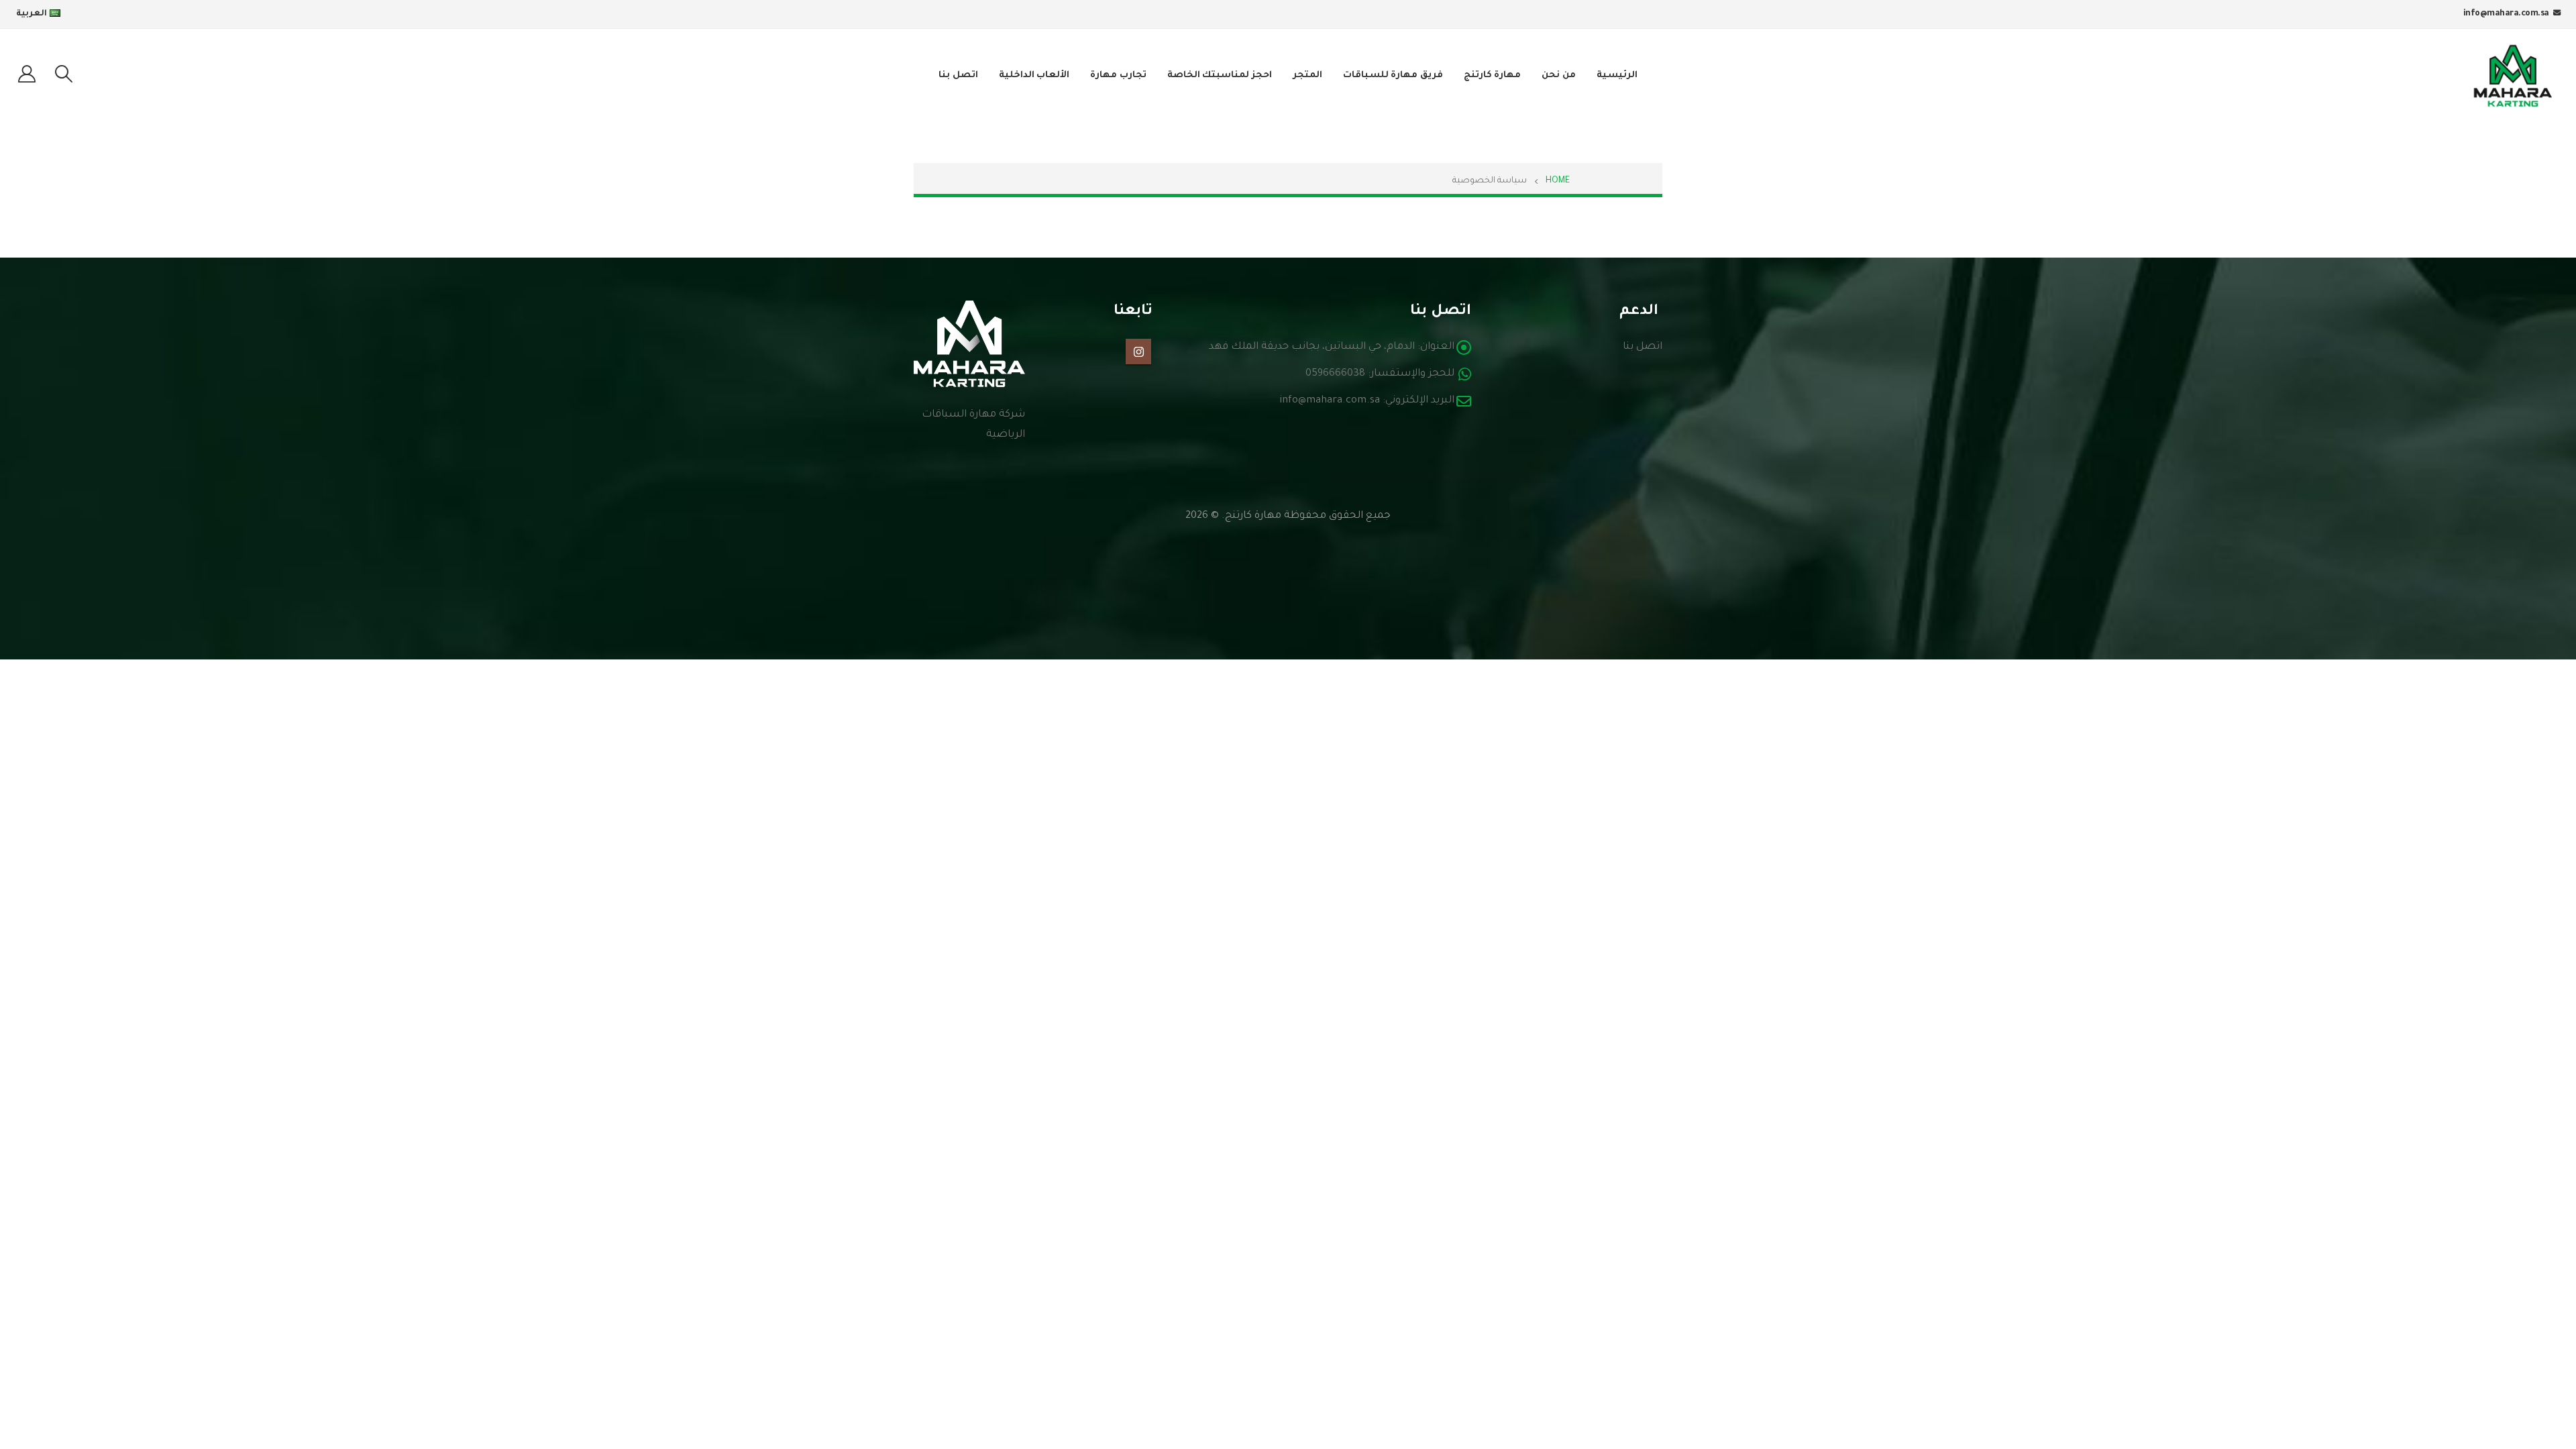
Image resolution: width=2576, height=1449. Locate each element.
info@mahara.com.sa (2506, 14)
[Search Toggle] (63, 76)
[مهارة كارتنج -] (2513, 76)
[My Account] (26, 76)
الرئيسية (1617, 75)
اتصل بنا (958, 75)
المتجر (1307, 75)
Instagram (1138, 352)
